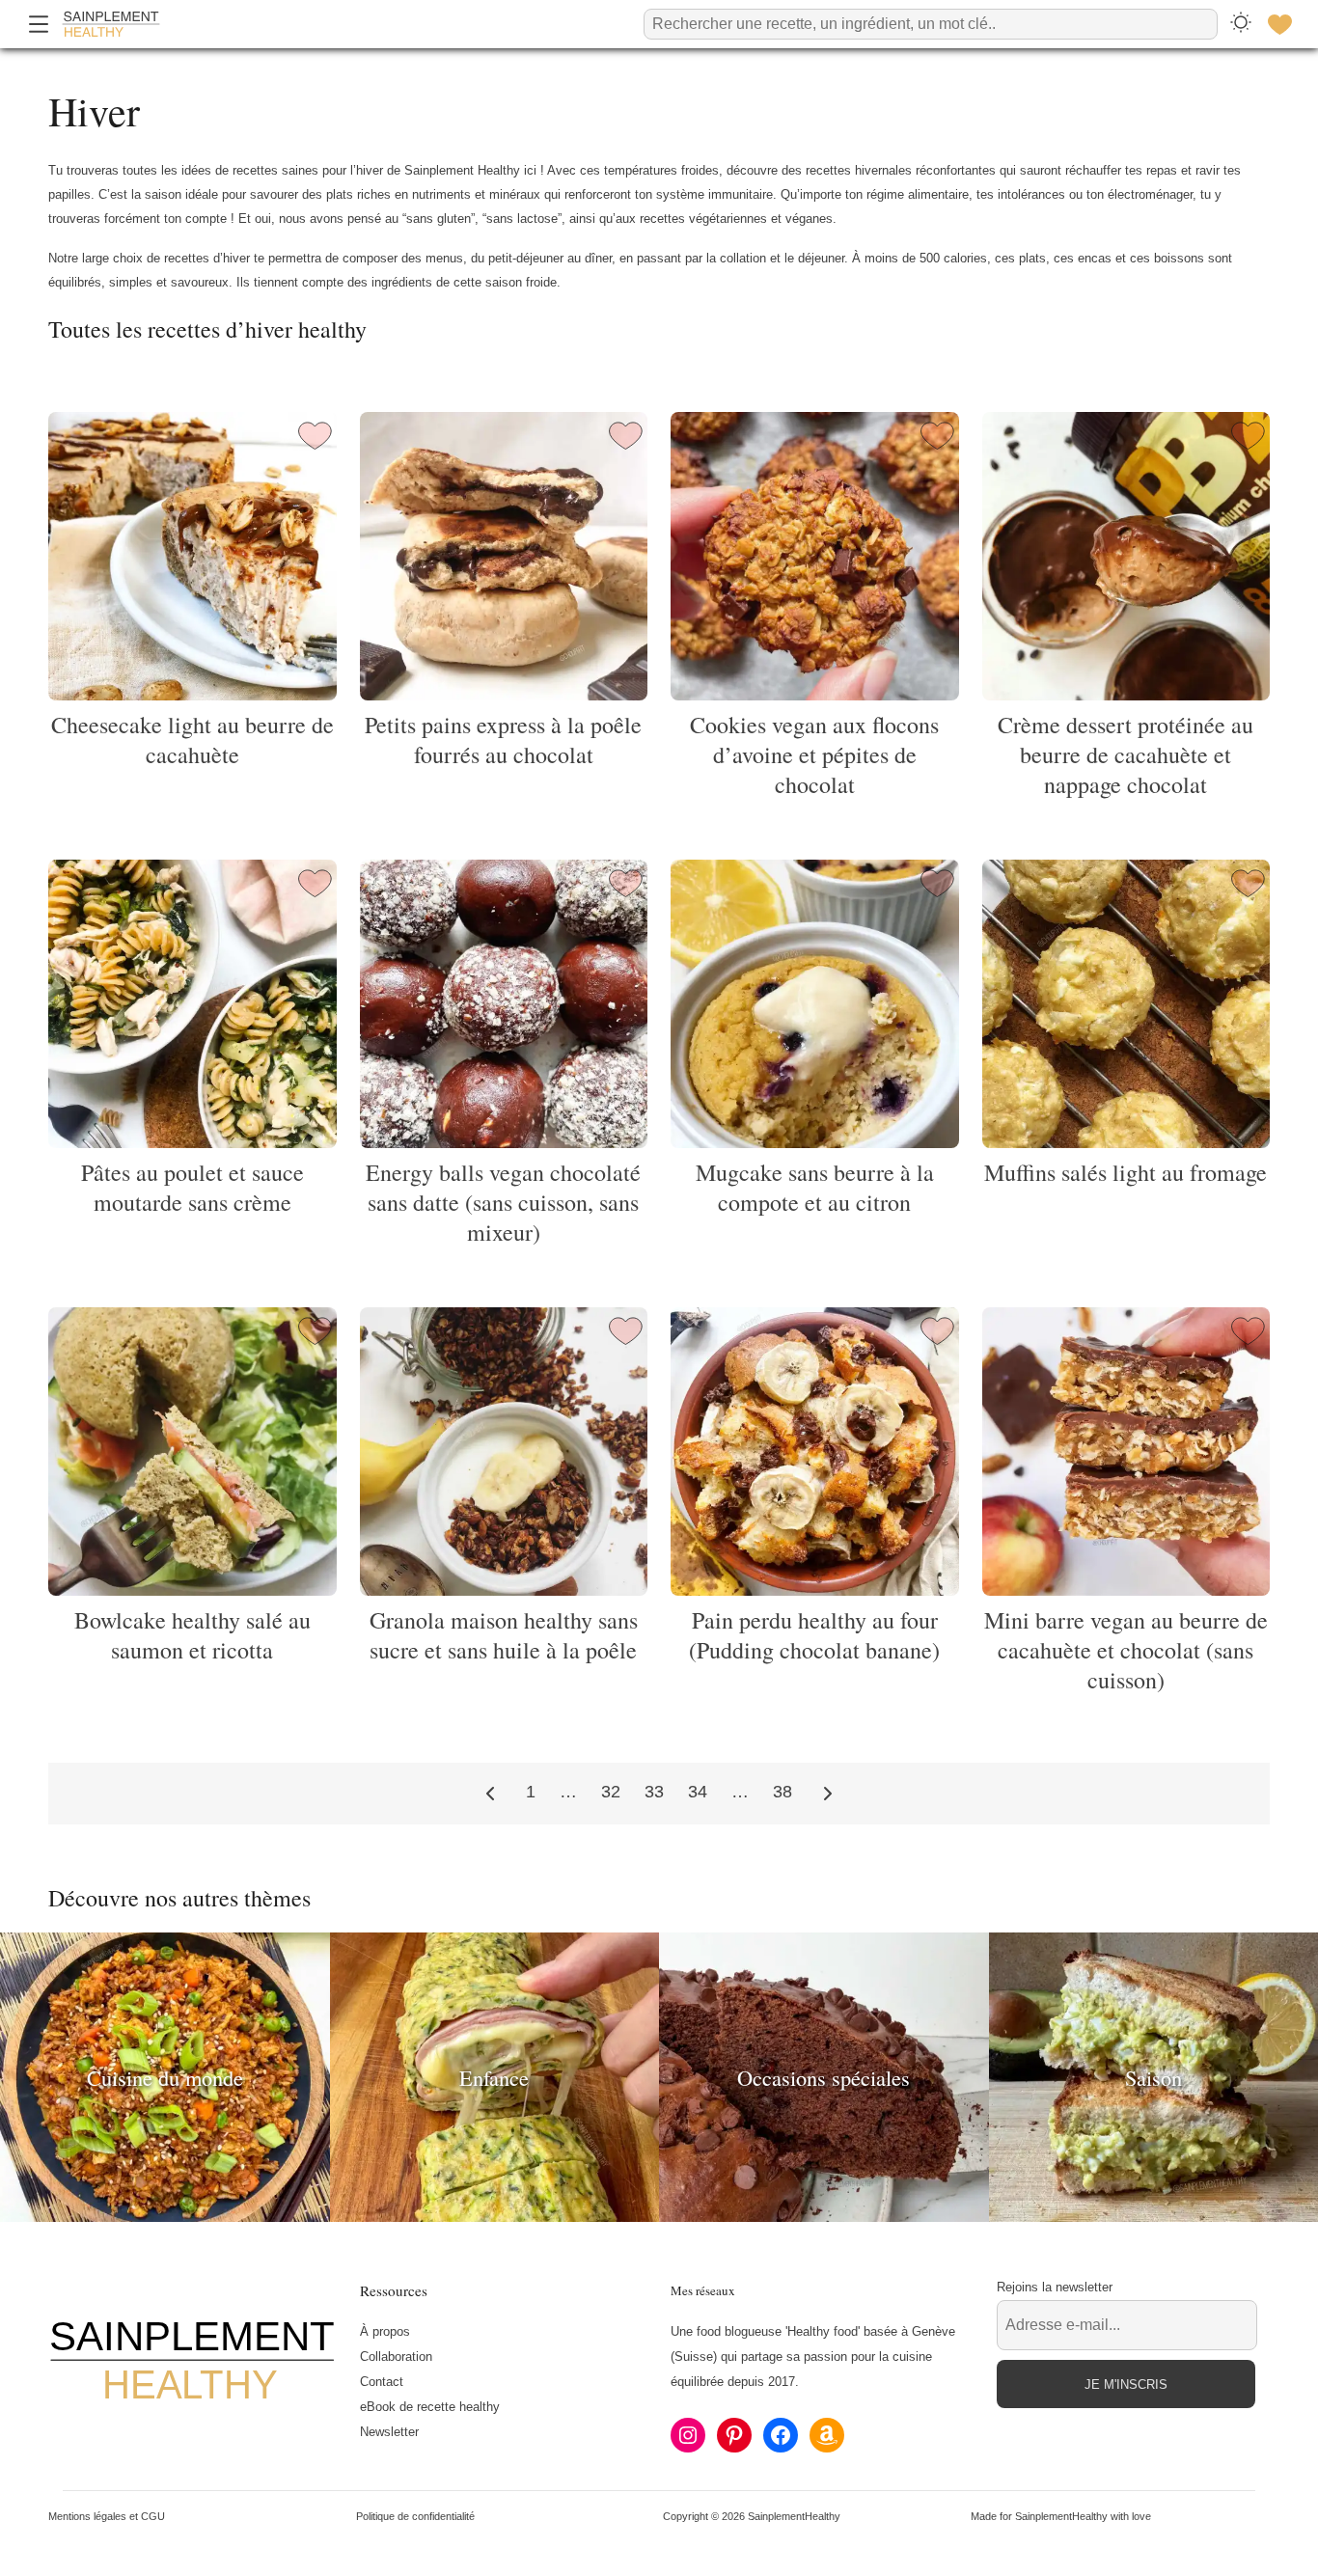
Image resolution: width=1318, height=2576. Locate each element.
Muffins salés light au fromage (1126, 1172)
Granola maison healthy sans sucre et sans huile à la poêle (504, 1635)
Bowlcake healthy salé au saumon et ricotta (192, 1635)
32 (611, 1792)
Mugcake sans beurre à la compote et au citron (815, 1187)
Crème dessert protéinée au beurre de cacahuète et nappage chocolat (1126, 754)
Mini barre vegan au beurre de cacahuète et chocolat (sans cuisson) (1126, 1650)
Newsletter (389, 2432)
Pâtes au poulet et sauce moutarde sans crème (192, 1187)
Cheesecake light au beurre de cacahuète (192, 740)
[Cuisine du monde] (165, 2217)
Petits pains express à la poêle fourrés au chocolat (503, 740)
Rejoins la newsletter (1055, 2287)
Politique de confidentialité (415, 2516)
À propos (385, 2331)
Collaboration (396, 2357)
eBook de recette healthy (430, 2407)
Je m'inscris (1126, 2384)
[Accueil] (111, 24)
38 (783, 1792)
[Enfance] (495, 2217)
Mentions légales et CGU (107, 2516)
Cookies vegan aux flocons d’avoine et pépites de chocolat (814, 754)
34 (698, 1792)
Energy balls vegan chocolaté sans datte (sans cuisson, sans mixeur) (503, 1202)
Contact (382, 2382)
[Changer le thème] (1241, 24)
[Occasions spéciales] (824, 2217)
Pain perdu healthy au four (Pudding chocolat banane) (814, 1635)
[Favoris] (1279, 24)
